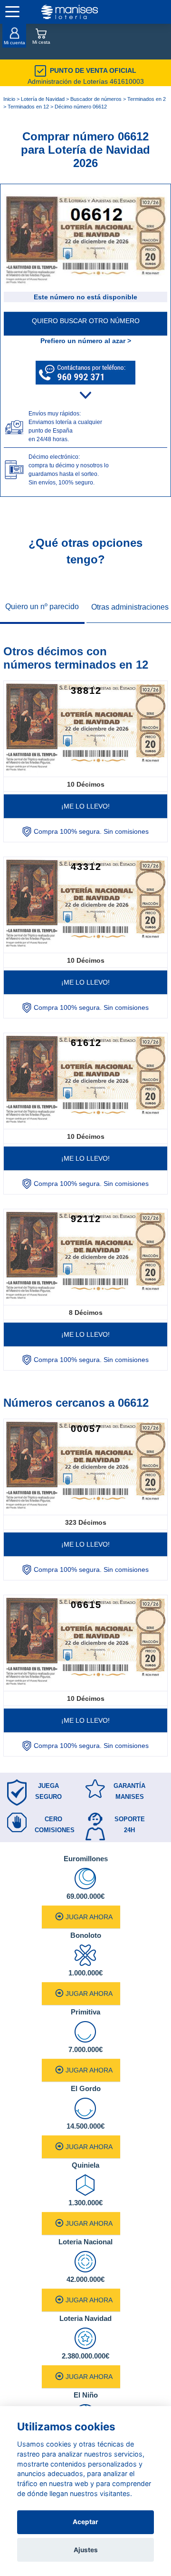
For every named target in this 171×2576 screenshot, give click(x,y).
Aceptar (85, 2522)
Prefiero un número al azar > (86, 341)
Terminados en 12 (28, 107)
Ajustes (86, 2550)
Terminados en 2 (147, 99)
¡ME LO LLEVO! (85, 806)
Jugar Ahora (89, 1917)
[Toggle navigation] (12, 12)
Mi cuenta (14, 43)
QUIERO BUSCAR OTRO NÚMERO (86, 321)
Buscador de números (96, 99)
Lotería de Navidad (43, 99)
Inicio (9, 99)
